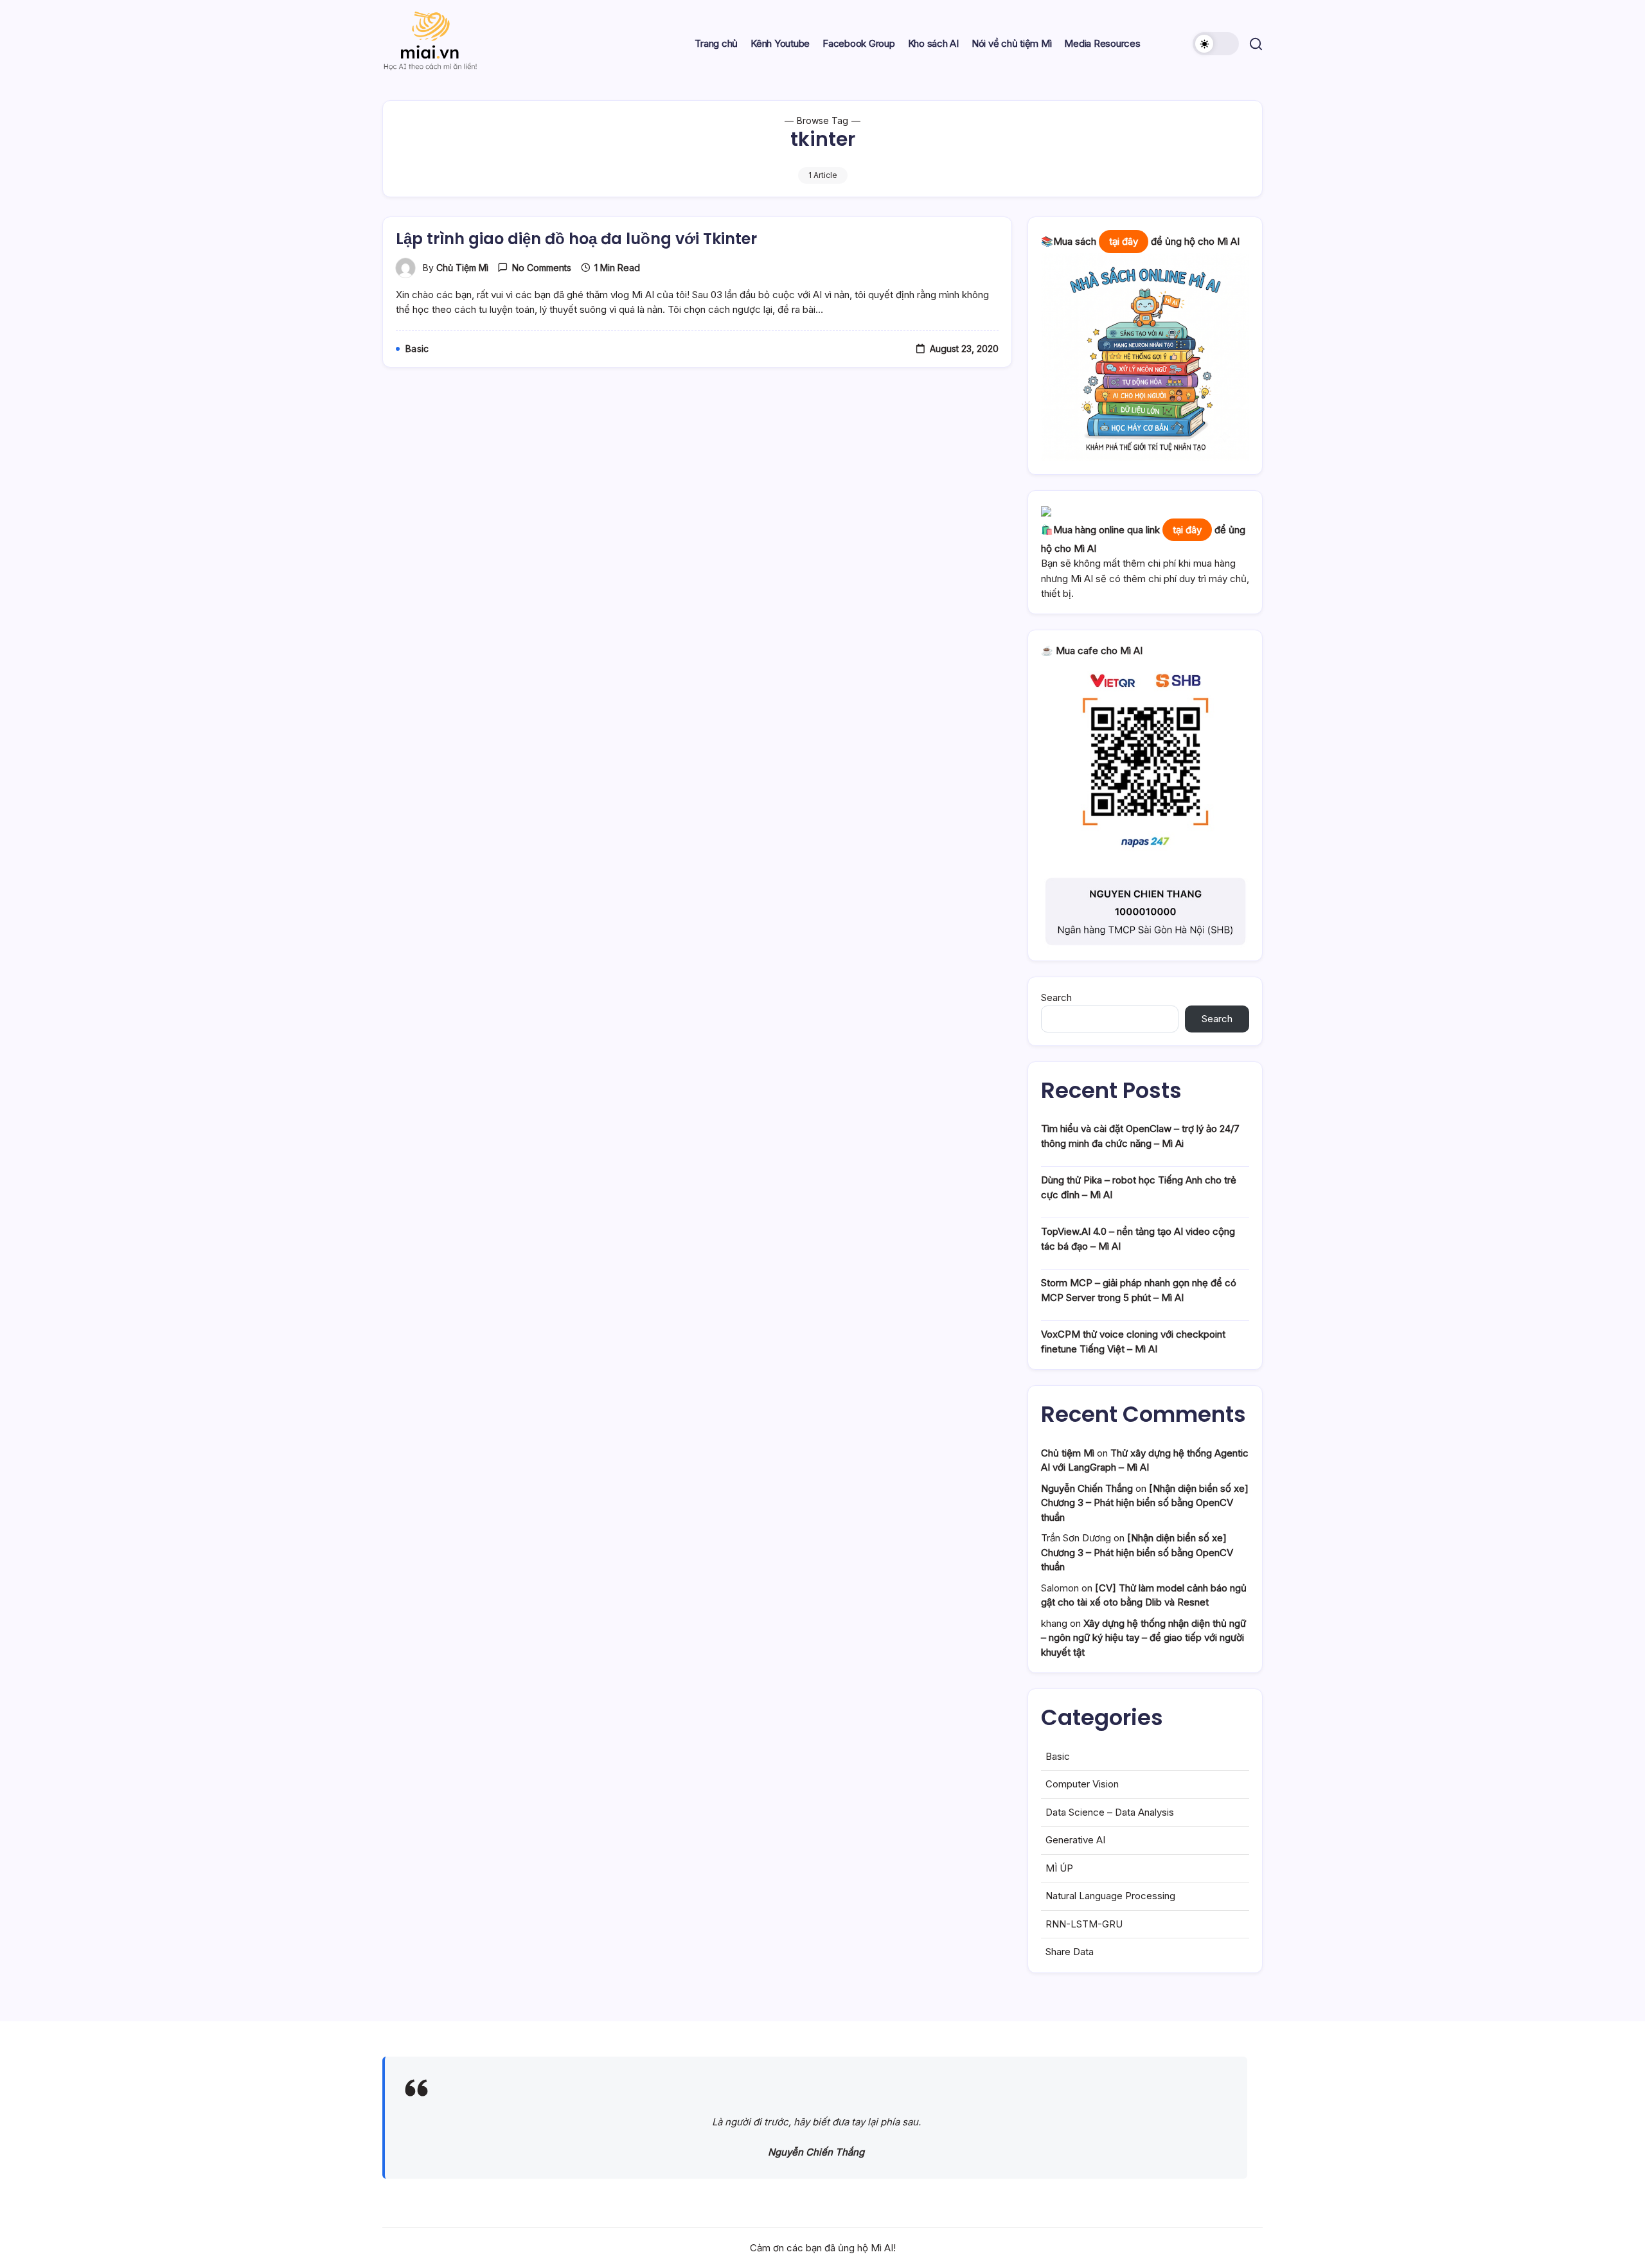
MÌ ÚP (1059, 1868)
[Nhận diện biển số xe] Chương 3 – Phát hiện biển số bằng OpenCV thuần (1145, 1503)
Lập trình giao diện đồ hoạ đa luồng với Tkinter (576, 239)
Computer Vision (1082, 1784)
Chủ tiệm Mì (462, 268)
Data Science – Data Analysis (1110, 1812)
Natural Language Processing (1110, 1896)
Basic (1058, 1756)
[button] (1216, 44)
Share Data (1070, 1952)
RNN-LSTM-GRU (1084, 1924)
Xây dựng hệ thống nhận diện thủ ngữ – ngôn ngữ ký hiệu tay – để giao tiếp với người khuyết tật (1143, 1638)
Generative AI (1075, 1840)
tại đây (1124, 241)
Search (1056, 997)
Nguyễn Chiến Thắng (1087, 1488)
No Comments (542, 268)
